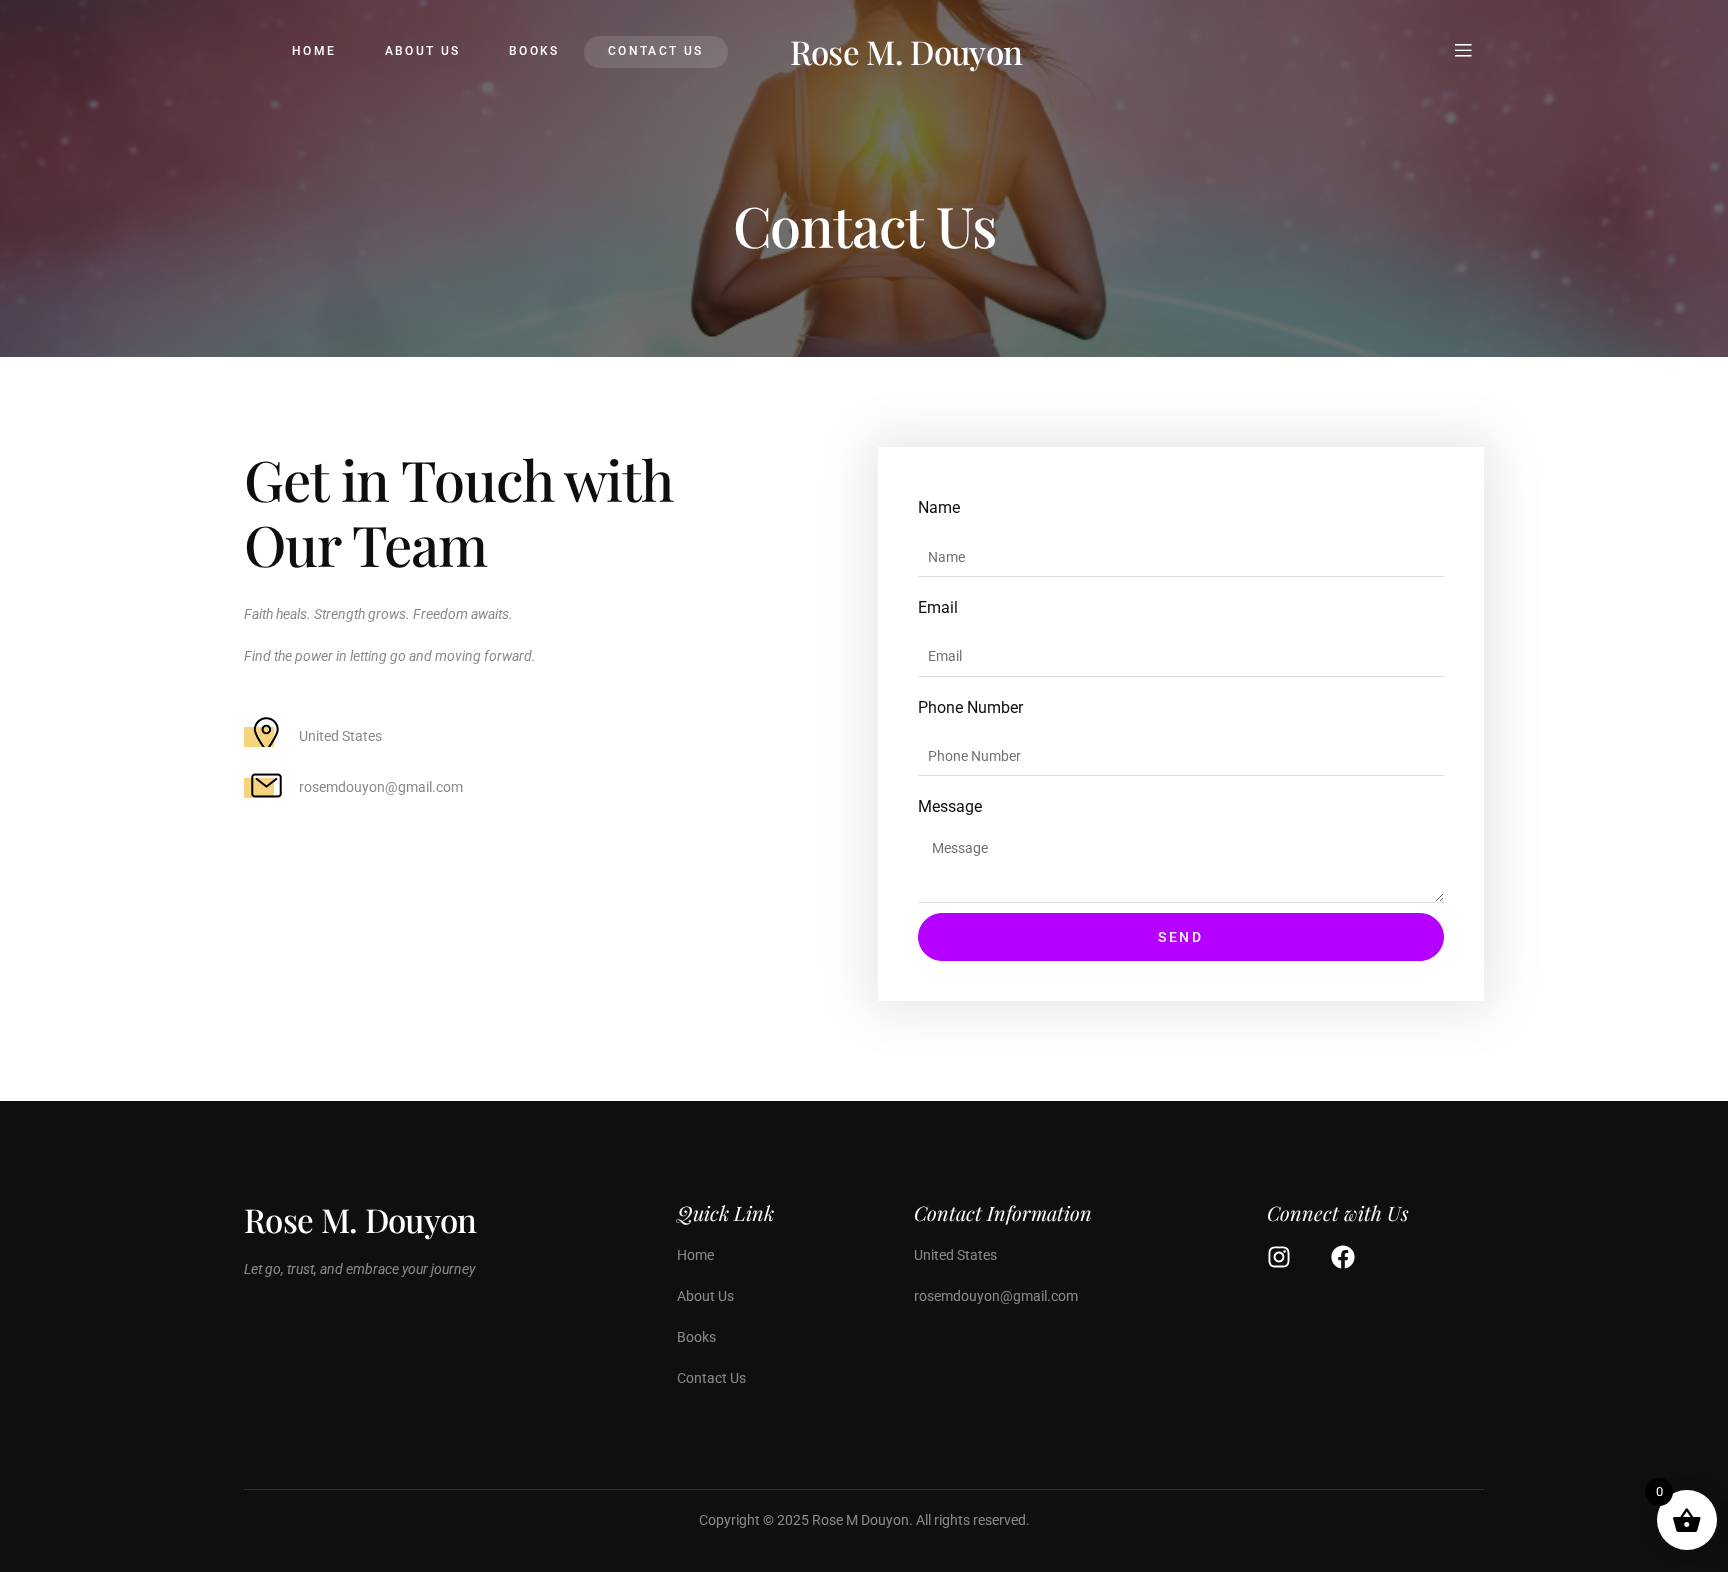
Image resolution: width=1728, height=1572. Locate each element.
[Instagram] (1279, 1257)
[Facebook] (1343, 1257)
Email (938, 607)
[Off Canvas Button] (1463, 51)
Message (950, 806)
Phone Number (970, 707)
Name (939, 507)
